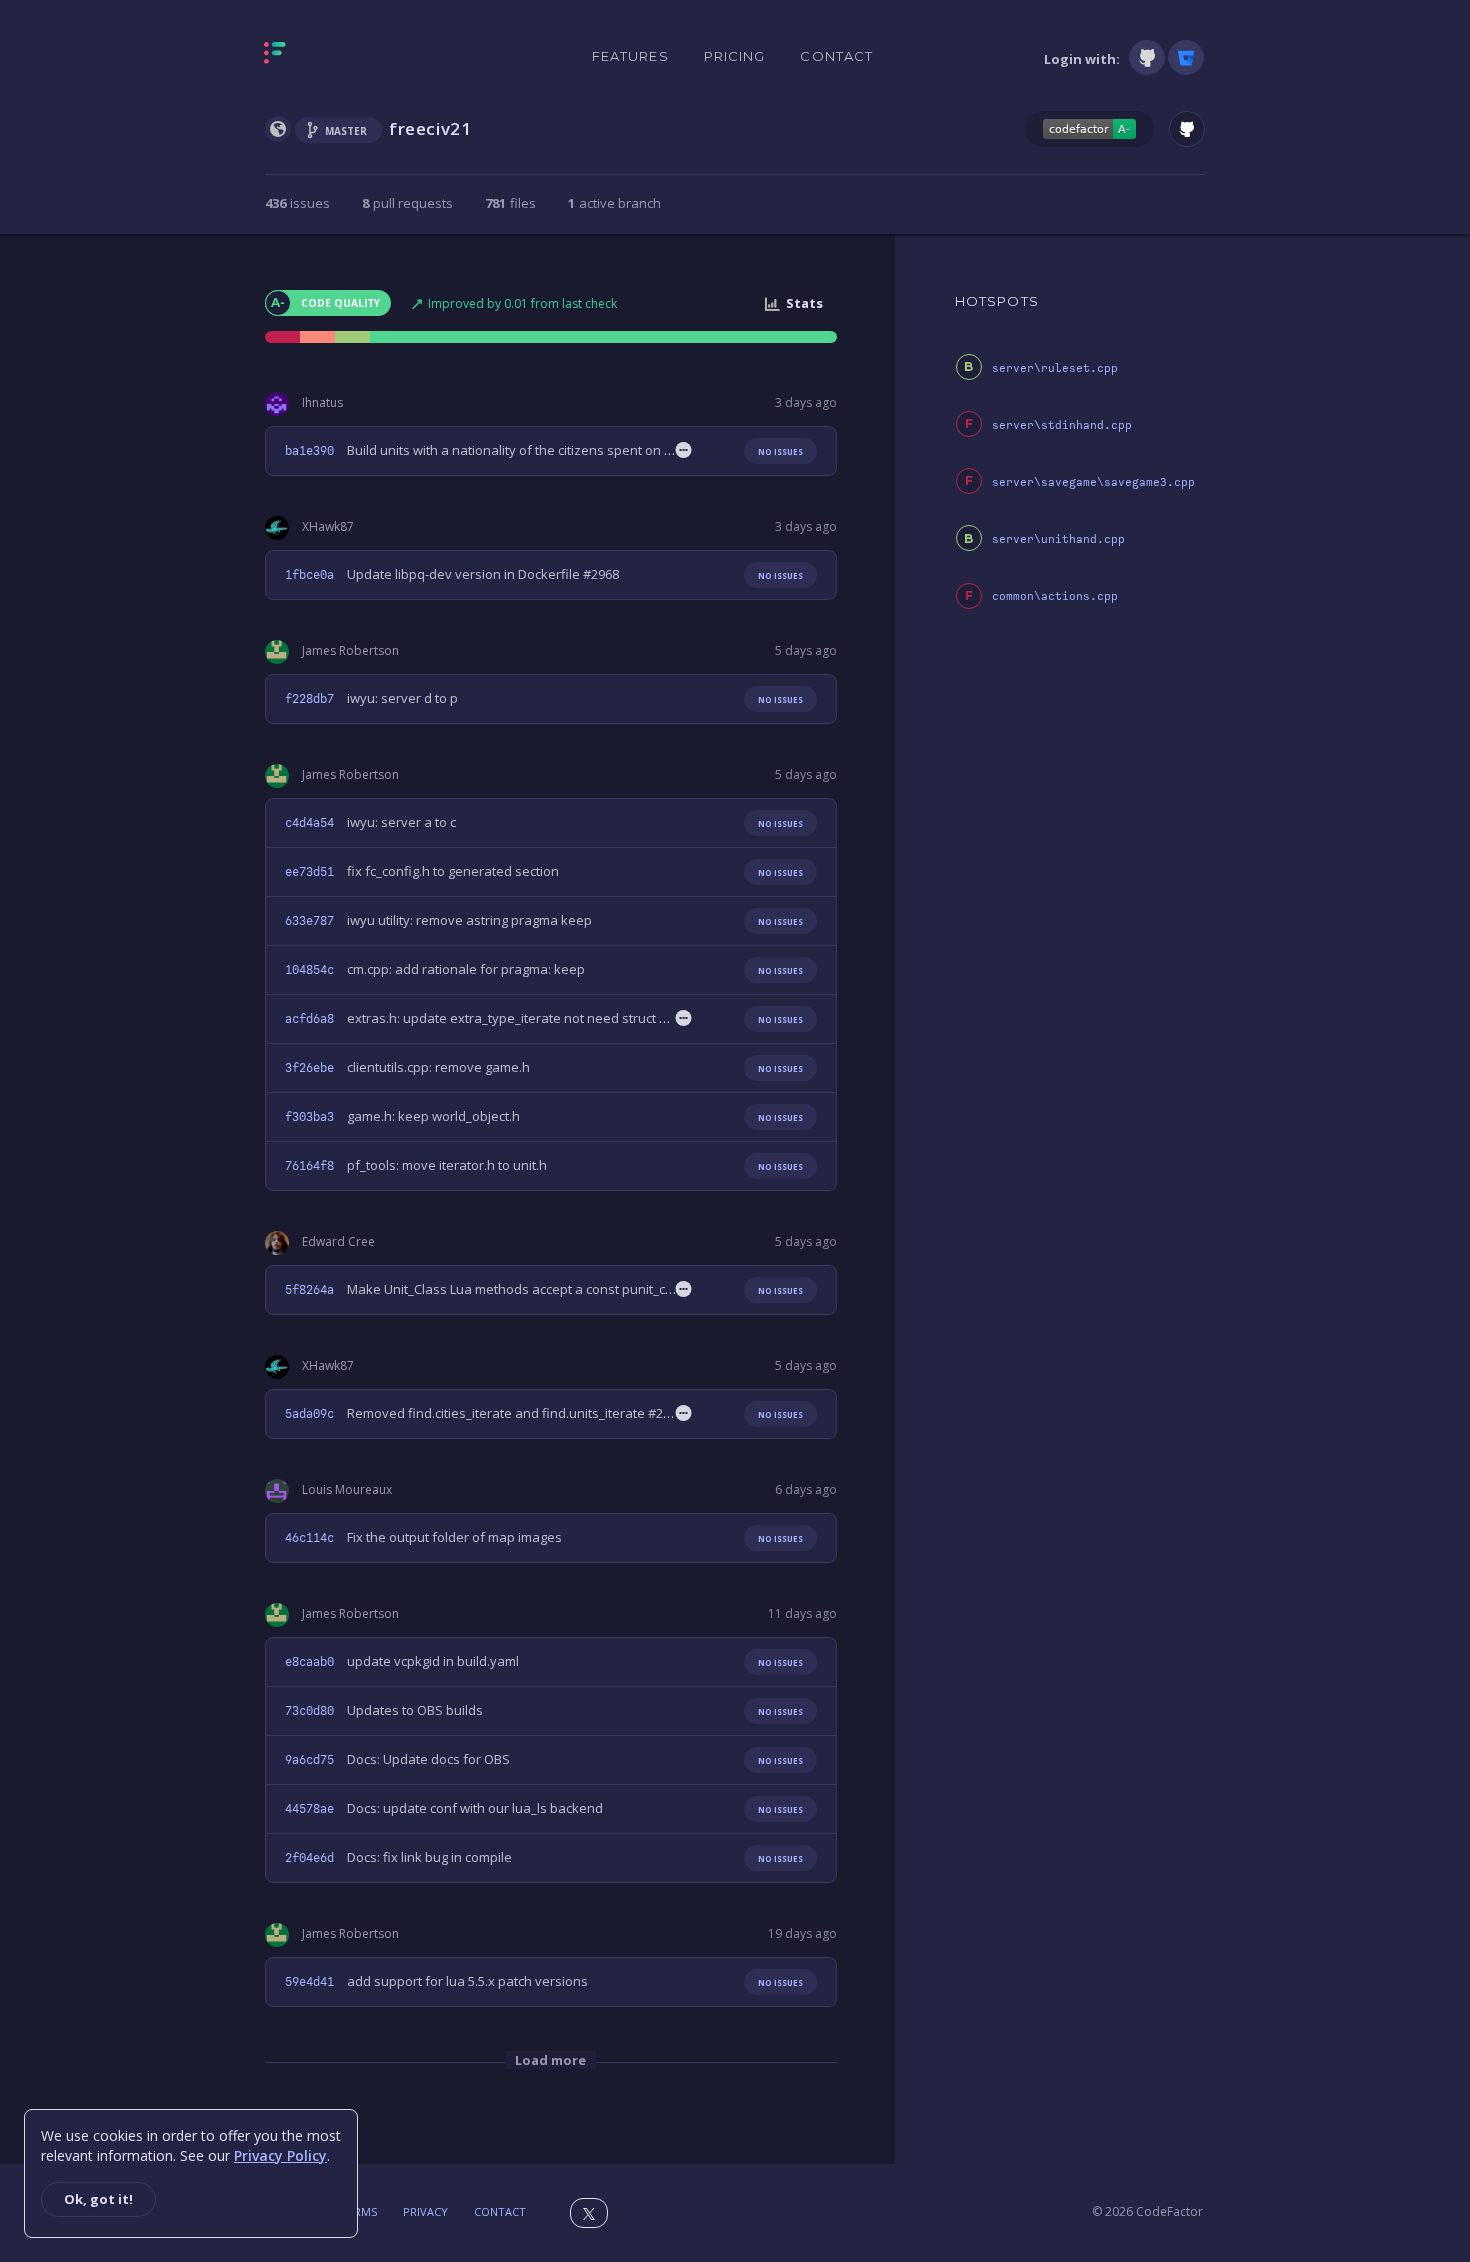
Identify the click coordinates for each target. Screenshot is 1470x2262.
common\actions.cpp (1055, 596)
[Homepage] (337, 57)
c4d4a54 (309, 823)
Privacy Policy (280, 2155)
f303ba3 (309, 1117)
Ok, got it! (98, 2199)
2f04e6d (309, 1858)
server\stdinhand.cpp (1062, 425)
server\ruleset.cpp (1055, 368)
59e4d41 (309, 1982)
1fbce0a (309, 575)
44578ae (309, 1809)
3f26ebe (309, 1068)
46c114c (309, 1538)
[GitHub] (1147, 57)
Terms (359, 2211)
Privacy (425, 2211)
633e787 (309, 921)
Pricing (735, 56)
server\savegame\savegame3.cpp (1093, 482)
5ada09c (309, 1414)
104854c (309, 970)
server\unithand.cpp (1058, 539)
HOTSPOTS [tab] (997, 301)
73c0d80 (309, 1711)
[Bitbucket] (1186, 57)
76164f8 (309, 1166)
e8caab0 (309, 1662)
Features (630, 56)
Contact (836, 56)
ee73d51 (309, 872)
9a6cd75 (309, 1760)
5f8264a (309, 1290)
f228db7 (309, 699)
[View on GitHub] (1187, 129)
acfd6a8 (309, 1019)
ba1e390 (309, 451)
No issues (780, 451)
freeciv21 (430, 128)
